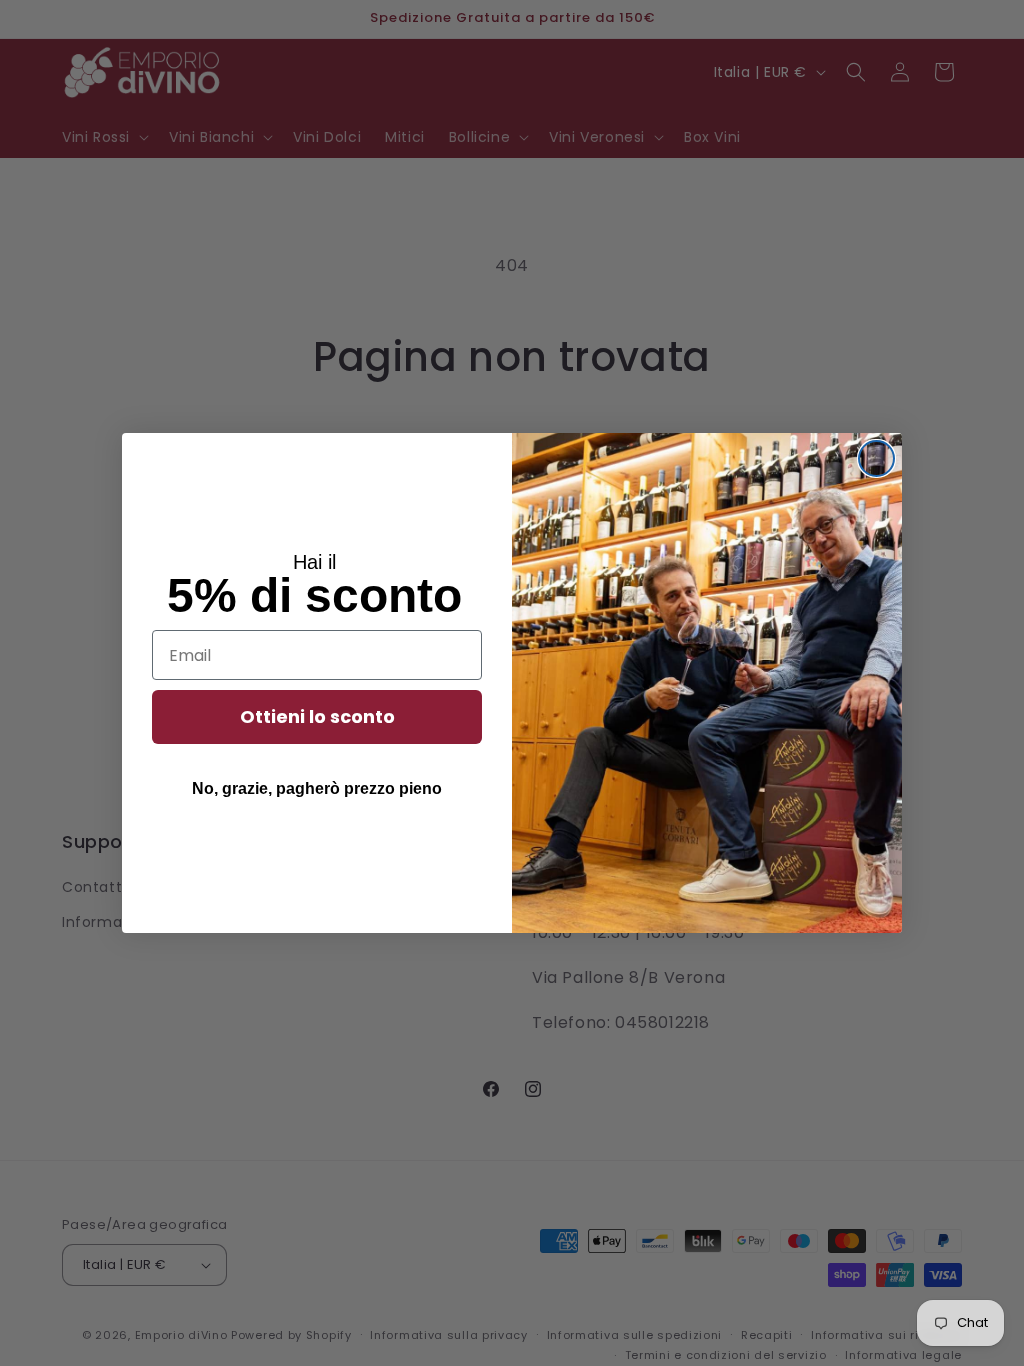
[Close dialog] (876, 458)
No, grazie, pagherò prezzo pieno (317, 788)
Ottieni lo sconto (317, 716)
